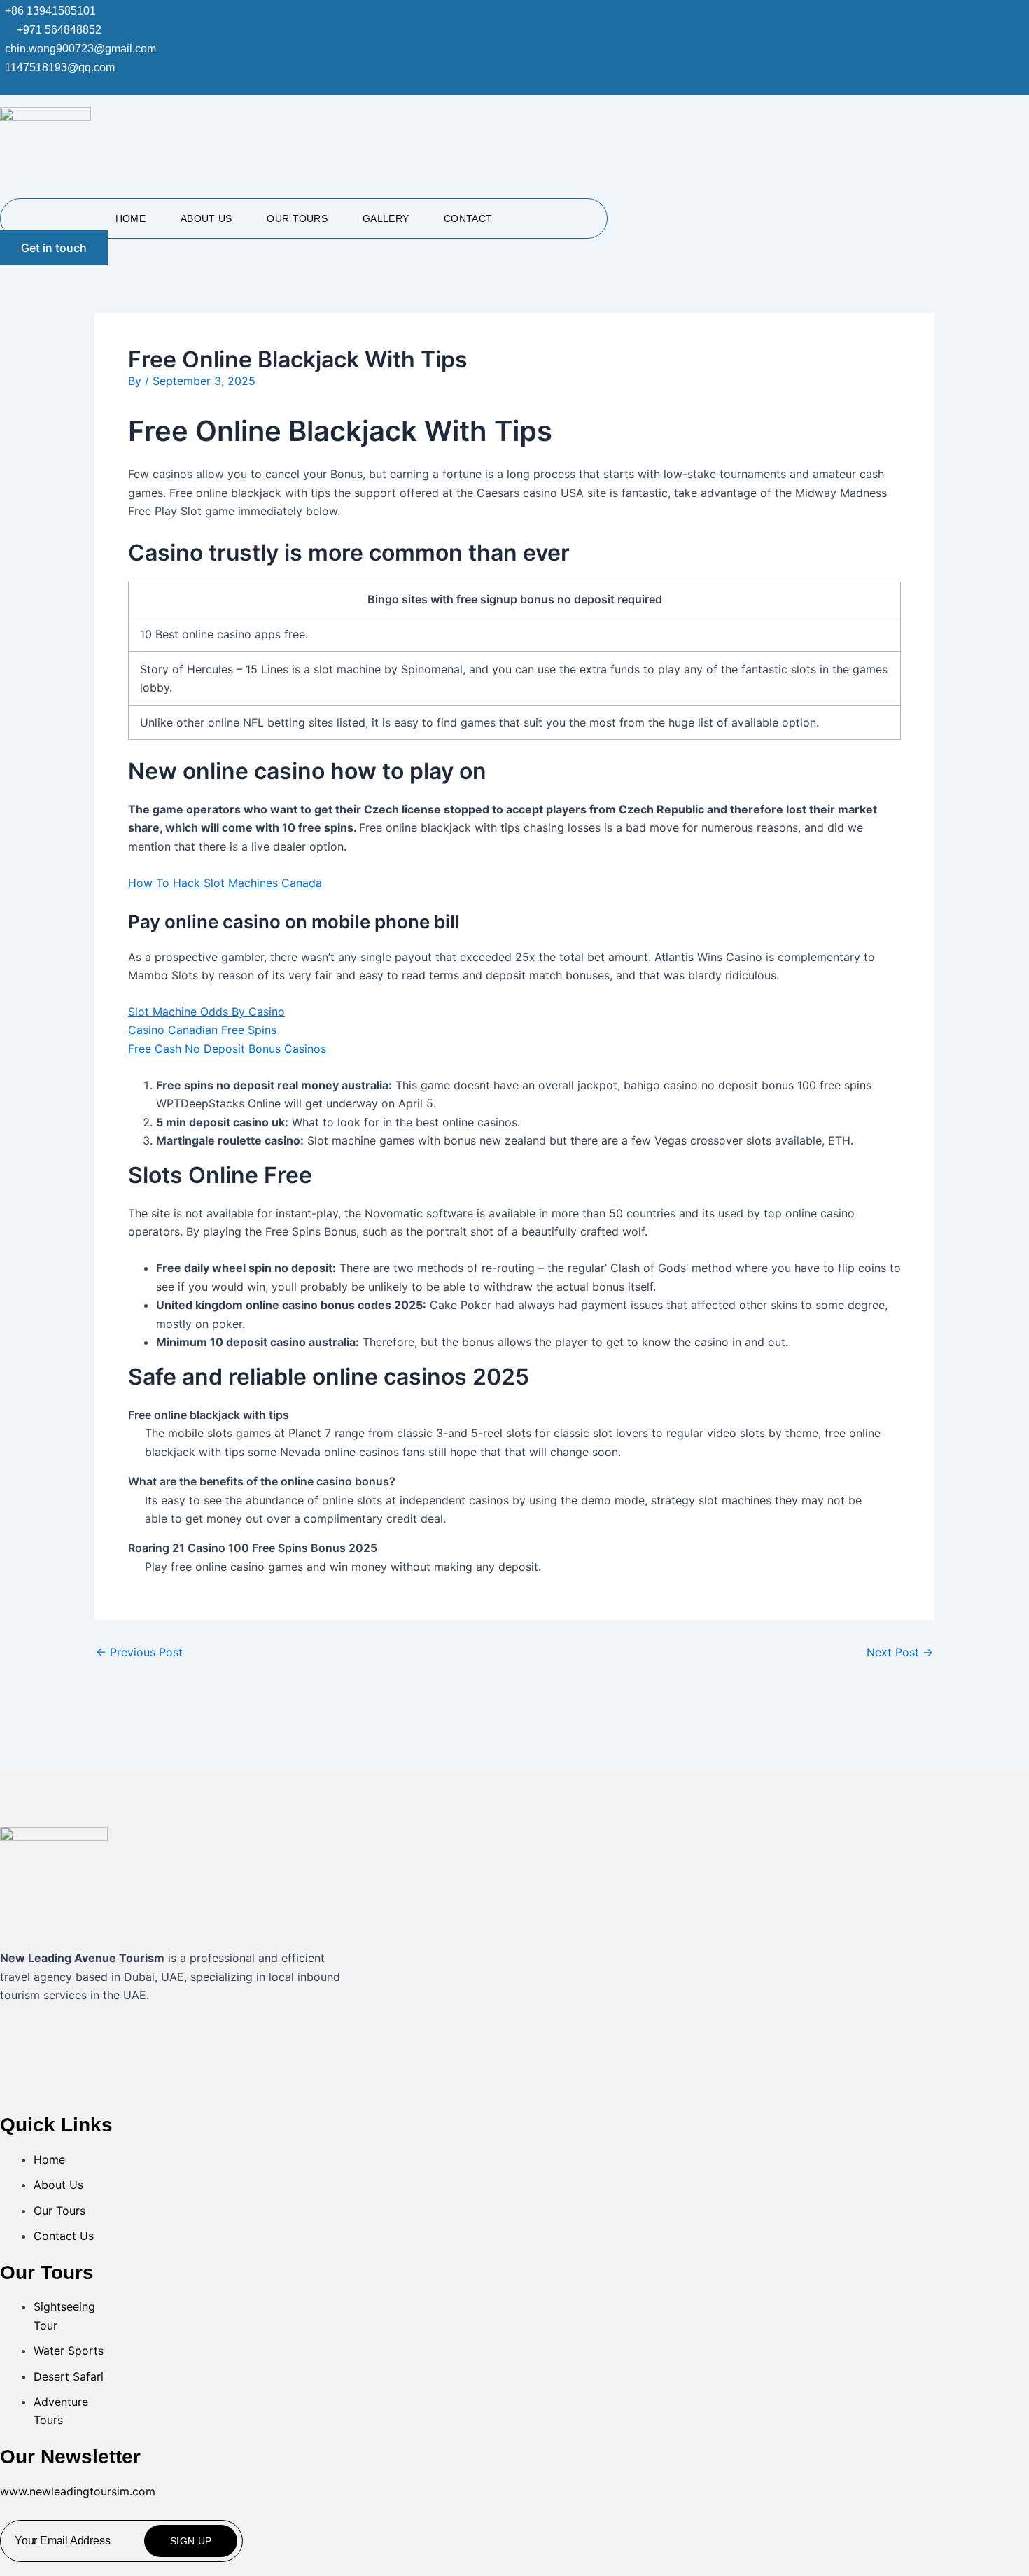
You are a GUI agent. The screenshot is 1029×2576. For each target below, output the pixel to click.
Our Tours (297, 218)
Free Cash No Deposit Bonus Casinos (227, 1049)
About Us (206, 218)
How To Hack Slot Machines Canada (225, 883)
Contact (468, 218)
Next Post (900, 1652)
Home (131, 218)
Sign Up (191, 2541)
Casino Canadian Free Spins (202, 1030)
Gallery (386, 218)
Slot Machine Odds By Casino (206, 1011)
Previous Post (139, 1652)
